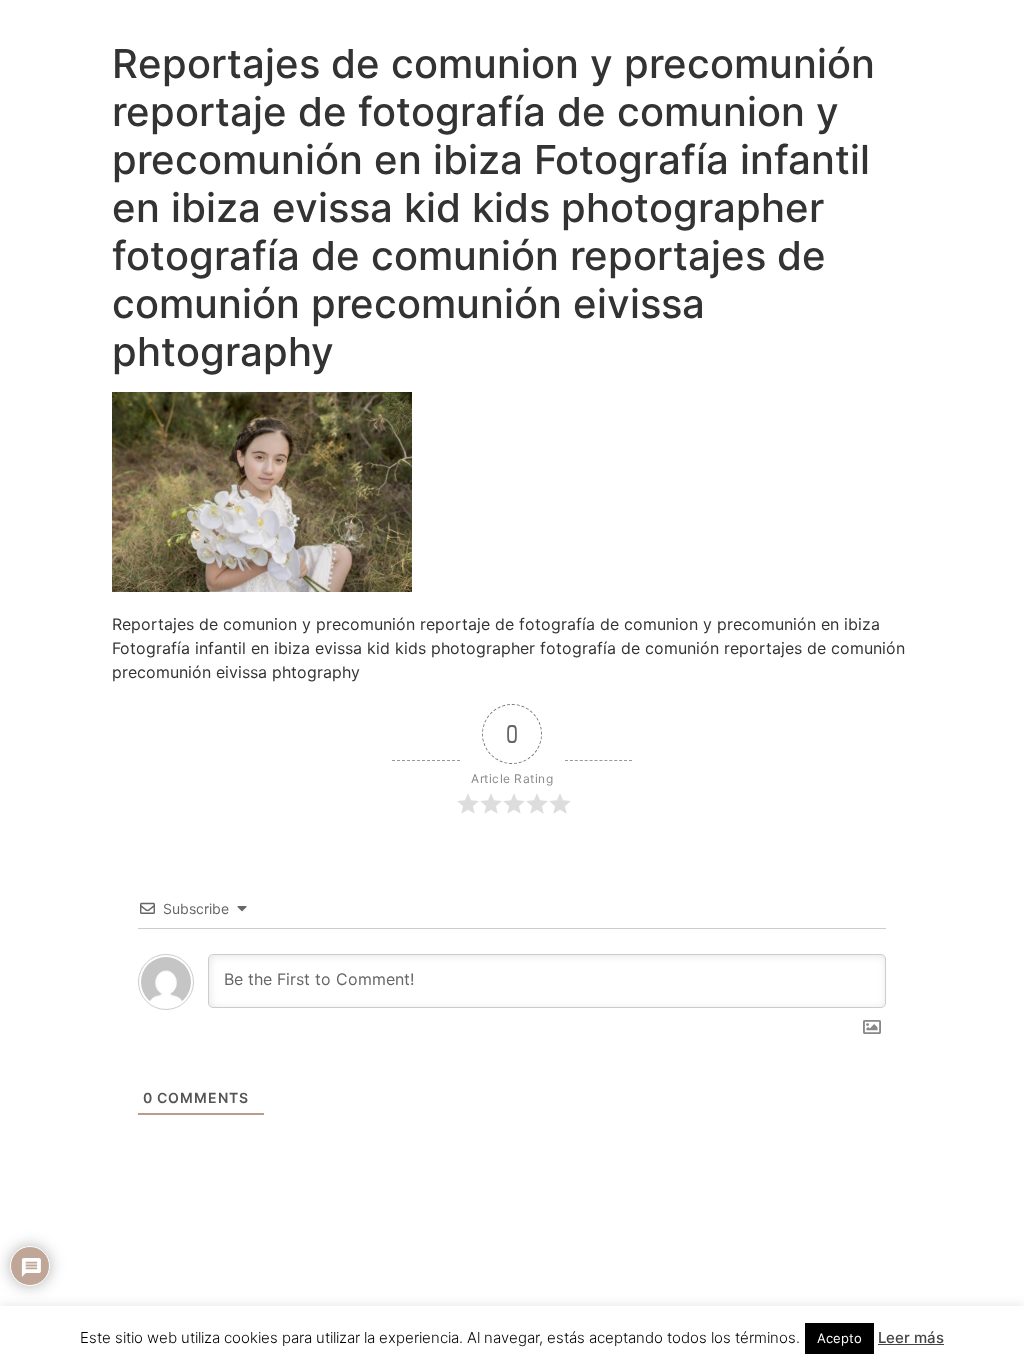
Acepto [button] (839, 1338)
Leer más (911, 1337)
